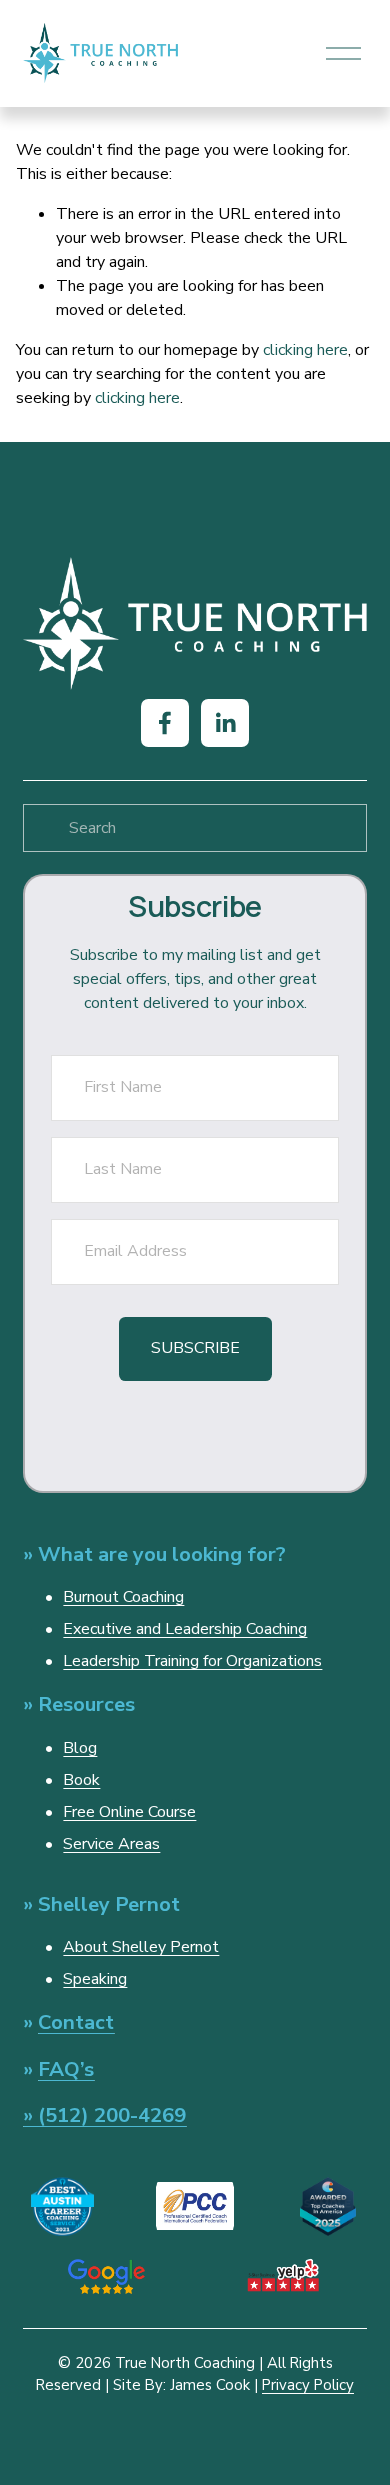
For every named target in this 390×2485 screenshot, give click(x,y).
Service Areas (111, 1844)
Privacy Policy (308, 2385)
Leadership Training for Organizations (192, 1661)
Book (81, 1780)
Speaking (95, 1979)
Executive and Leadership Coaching (185, 1629)
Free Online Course (129, 1812)
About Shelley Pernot (141, 1947)
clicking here (305, 350)
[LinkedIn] (225, 723)
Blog (80, 1748)
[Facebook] (165, 723)
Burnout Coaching (123, 1597)
